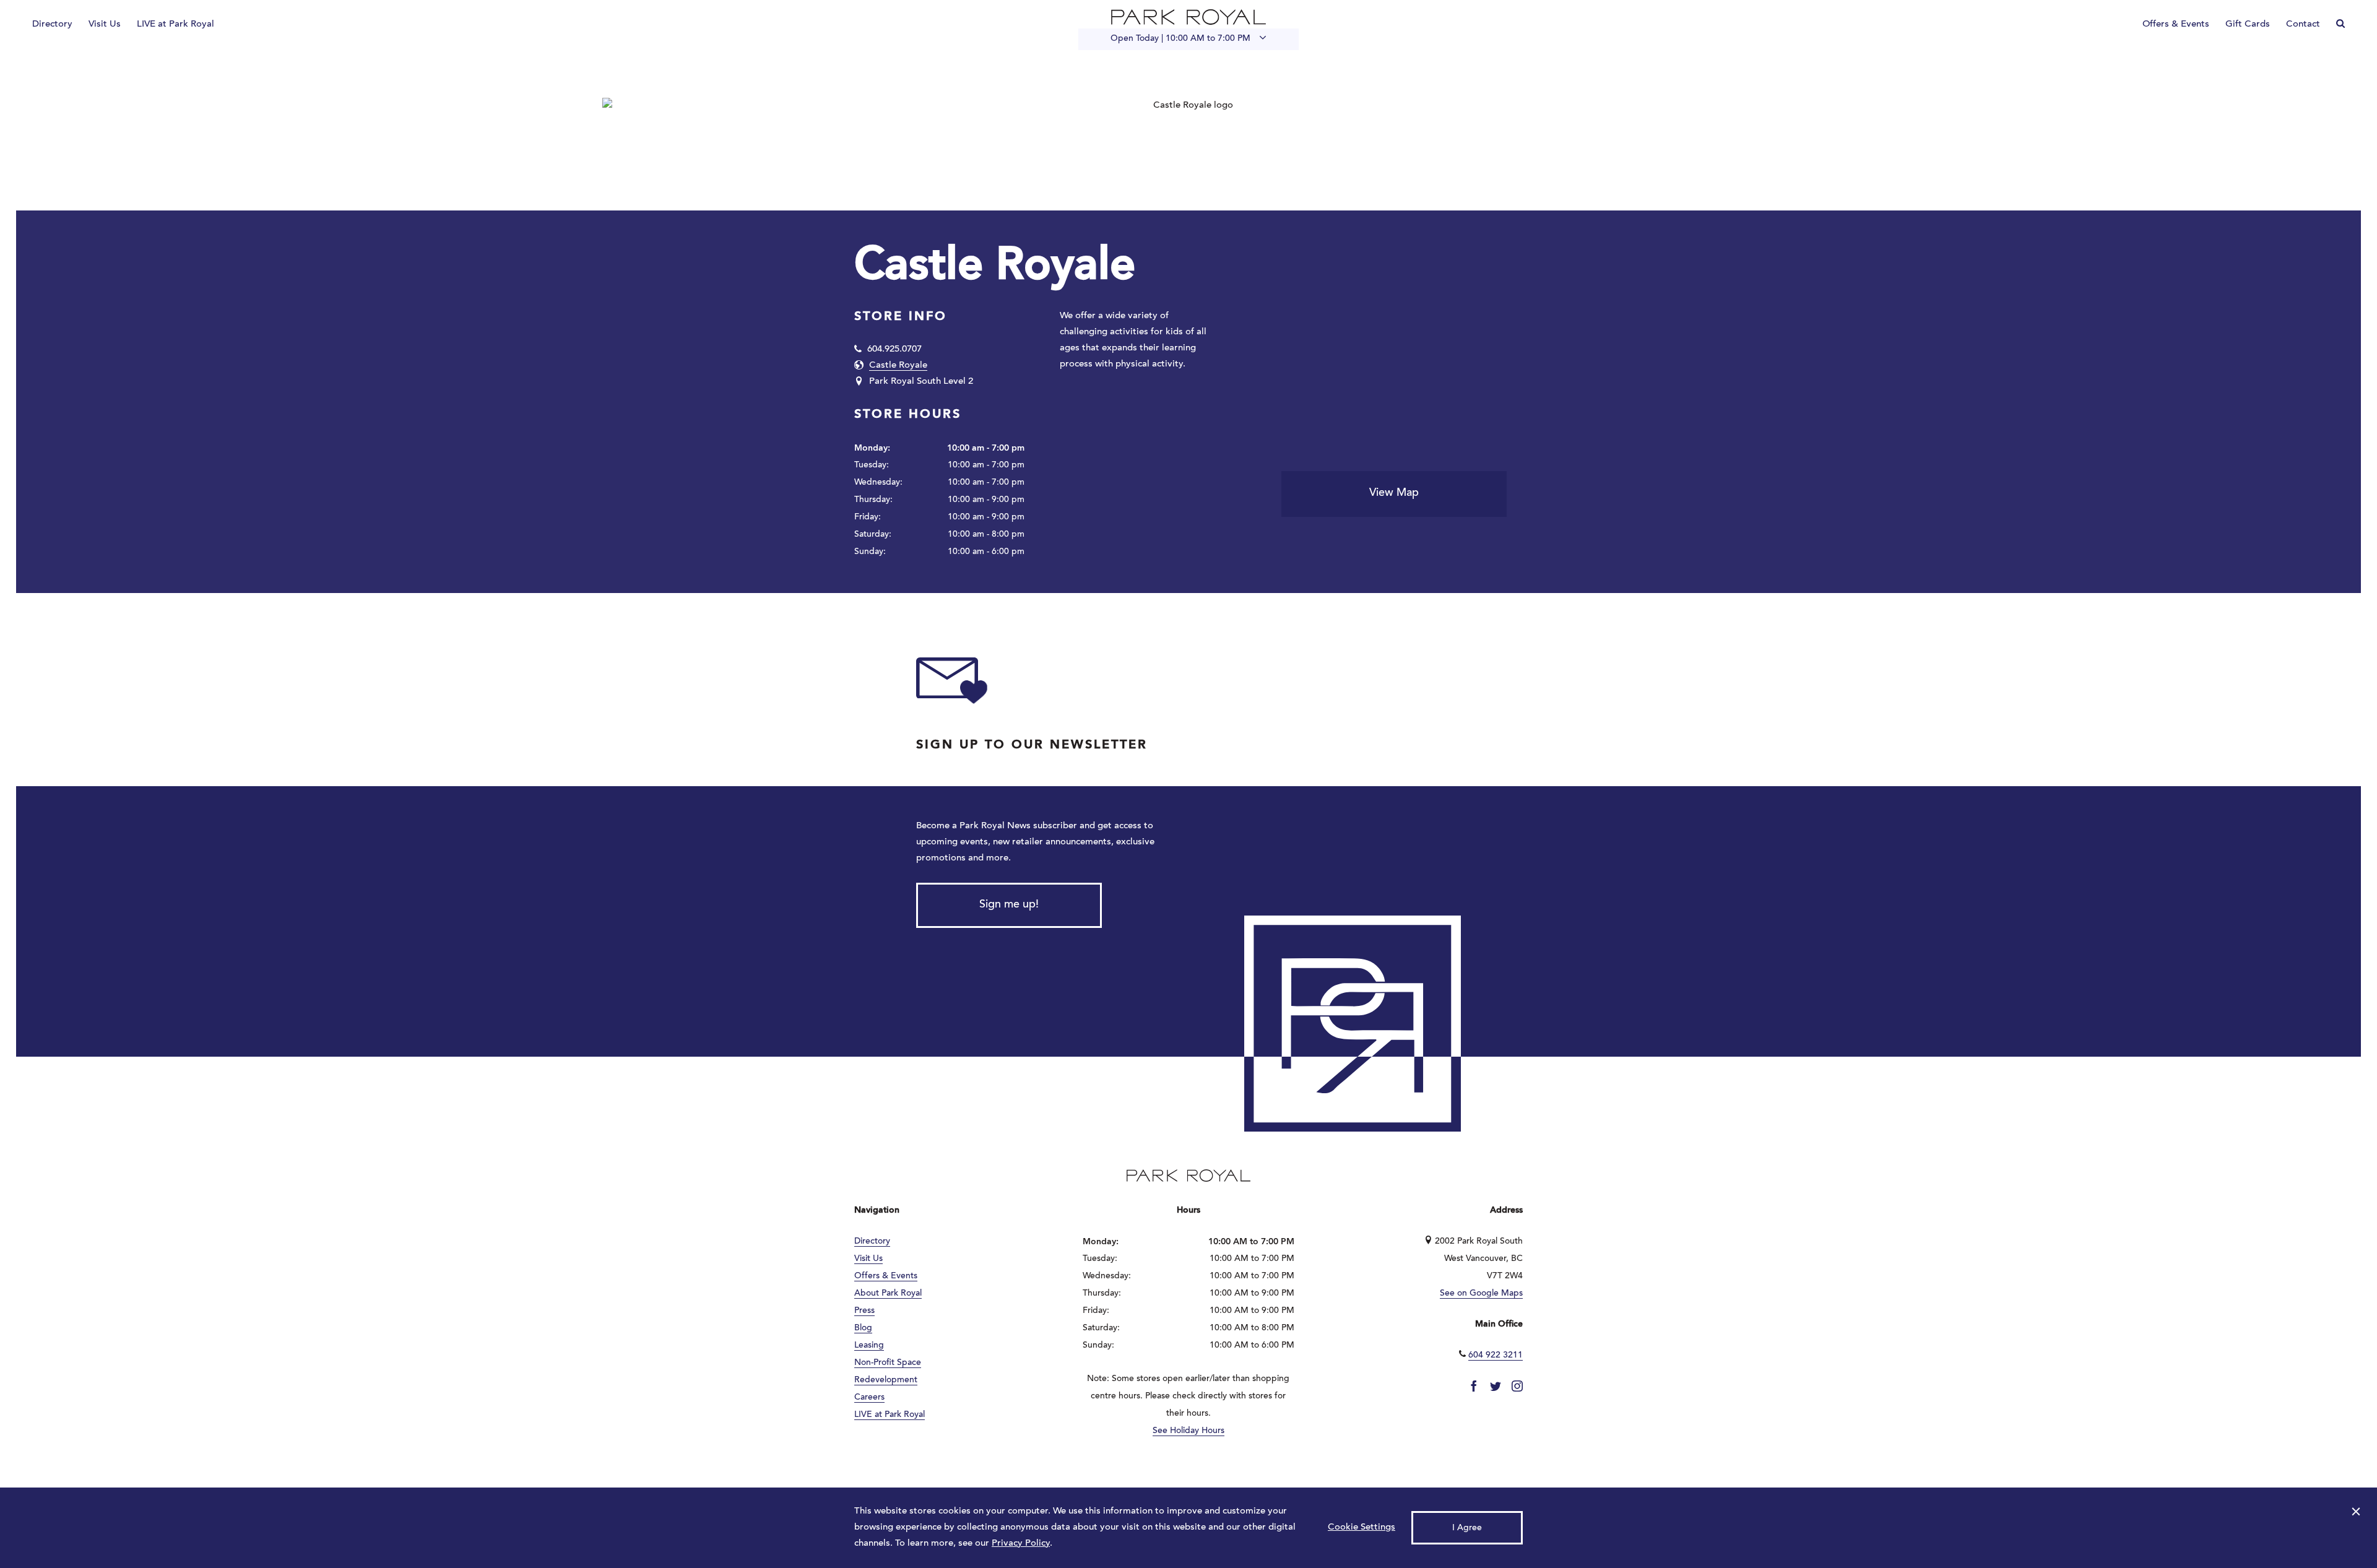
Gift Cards (2248, 24)
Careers (869, 1398)
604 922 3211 (1496, 1356)
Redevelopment (886, 1380)
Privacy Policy (1021, 1544)
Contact (2303, 24)
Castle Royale (898, 366)
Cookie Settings (1362, 1527)
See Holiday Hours (1188, 1431)
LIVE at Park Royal (175, 24)
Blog (863, 1328)
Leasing (869, 1346)
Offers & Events (2176, 24)
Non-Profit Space (888, 1363)
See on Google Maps (1481, 1294)
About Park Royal (888, 1294)
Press (864, 1311)
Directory (52, 24)
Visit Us (105, 24)
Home (1188, 17)
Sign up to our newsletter (1032, 745)
